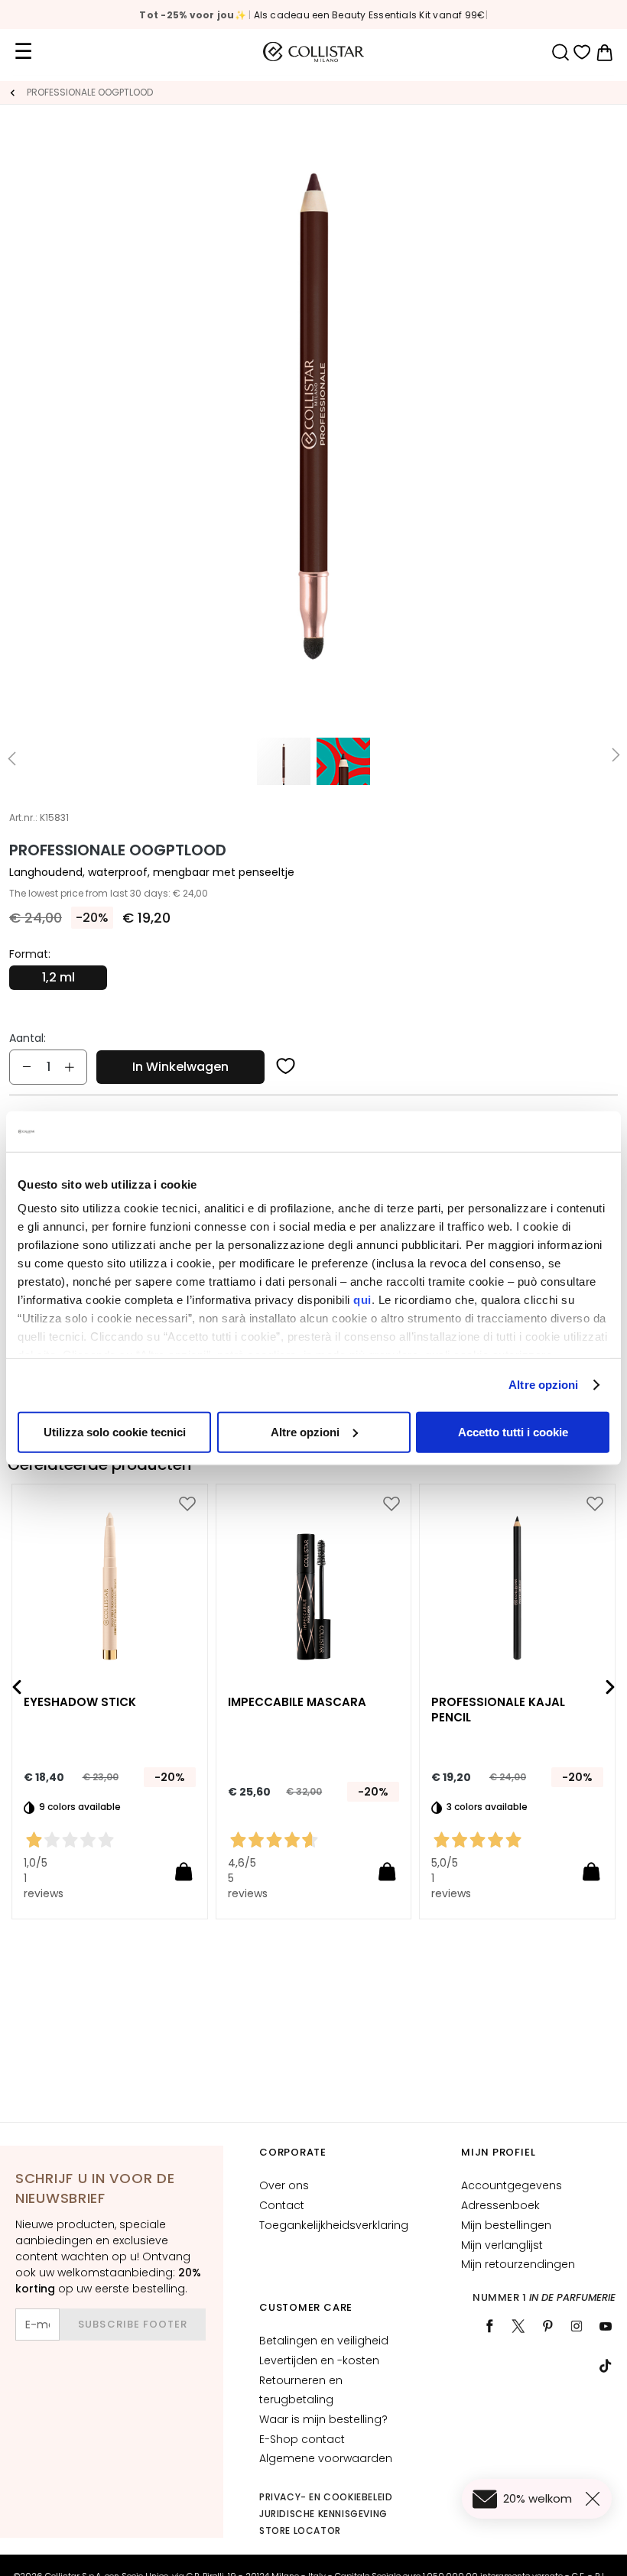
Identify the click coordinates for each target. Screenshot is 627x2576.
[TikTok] (606, 2366)
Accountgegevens (512, 2185)
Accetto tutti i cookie (513, 1431)
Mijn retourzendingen (518, 2264)
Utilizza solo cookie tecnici (115, 1431)
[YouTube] (606, 2326)
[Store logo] (313, 52)
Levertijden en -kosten (319, 2360)
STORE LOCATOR (300, 2531)
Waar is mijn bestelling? (323, 2419)
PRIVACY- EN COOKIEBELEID (326, 2497)
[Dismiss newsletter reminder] (596, 2499)
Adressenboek (500, 2205)
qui (362, 1300)
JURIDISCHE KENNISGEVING (323, 2514)
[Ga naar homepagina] (12, 92)
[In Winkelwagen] (184, 1871)
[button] (11, 758)
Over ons (284, 2185)
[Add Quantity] (70, 1067)
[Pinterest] (547, 2326)
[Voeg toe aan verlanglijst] (286, 1067)
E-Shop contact (302, 2439)
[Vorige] (17, 1687)
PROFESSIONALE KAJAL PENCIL (498, 1711)
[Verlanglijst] (582, 52)
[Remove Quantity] (27, 1067)
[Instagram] (577, 2326)
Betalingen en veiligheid (324, 2341)
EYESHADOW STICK (80, 1703)
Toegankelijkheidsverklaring (334, 2225)
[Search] (560, 52)
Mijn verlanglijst (502, 2245)
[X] (518, 2326)
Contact (282, 2205)
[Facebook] (489, 2326)
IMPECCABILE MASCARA (297, 1703)
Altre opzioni (543, 1385)
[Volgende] (610, 1687)
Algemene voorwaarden (326, 2458)
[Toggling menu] (23, 52)
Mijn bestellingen (506, 2225)
